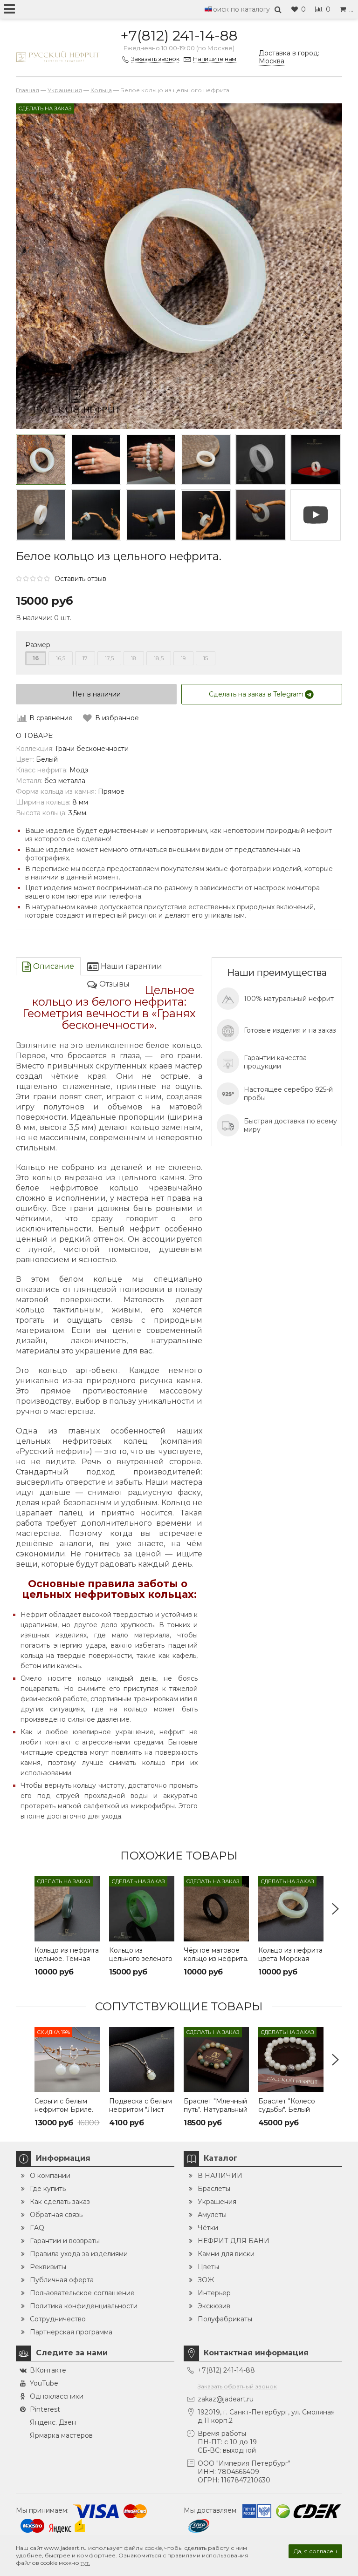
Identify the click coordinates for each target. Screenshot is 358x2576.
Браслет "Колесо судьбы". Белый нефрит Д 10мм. (287, 2109)
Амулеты (212, 2215)
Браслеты (214, 2189)
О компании (50, 2176)
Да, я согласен (315, 2551)
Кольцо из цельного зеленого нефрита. (141, 1959)
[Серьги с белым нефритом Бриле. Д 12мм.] (67, 2060)
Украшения (217, 2202)
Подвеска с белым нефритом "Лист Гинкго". (141, 2109)
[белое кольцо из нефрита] (206, 515)
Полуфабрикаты (225, 2319)
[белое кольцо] (206, 460)
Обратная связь (56, 2215)
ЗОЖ (206, 2280)
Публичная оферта (62, 2280)
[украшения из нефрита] (151, 460)
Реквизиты (48, 2267)
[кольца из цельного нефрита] (151, 515)
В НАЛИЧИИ (220, 2176)
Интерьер (214, 2293)
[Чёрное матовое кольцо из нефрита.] (216, 1909)
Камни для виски (226, 2254)
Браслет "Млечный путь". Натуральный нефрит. (216, 2109)
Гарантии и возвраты (65, 2241)
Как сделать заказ (60, 2202)
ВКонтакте (48, 2370)
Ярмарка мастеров (61, 2435)
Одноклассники (57, 2396)
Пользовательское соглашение (82, 2293)
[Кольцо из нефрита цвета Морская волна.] (291, 1909)
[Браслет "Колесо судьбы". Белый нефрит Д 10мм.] (291, 2060)
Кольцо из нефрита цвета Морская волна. (290, 1959)
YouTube (44, 2383)
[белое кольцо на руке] (96, 460)
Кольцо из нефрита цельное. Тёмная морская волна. (67, 1959)
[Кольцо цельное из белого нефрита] (41, 460)
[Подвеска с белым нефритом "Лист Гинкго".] (142, 2060)
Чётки (208, 2228)
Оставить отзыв (80, 579)
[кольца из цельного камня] (96, 515)
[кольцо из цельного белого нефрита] (261, 515)
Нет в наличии (96, 694)
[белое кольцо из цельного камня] (316, 460)
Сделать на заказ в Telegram (256, 694)
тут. (85, 2563)
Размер (38, 645)
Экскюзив (214, 2306)
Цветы (208, 2267)
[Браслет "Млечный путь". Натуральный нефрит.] (216, 2060)
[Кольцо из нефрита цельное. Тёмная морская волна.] (67, 1909)
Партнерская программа (71, 2332)
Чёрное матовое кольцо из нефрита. (216, 1954)
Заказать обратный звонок (237, 2386)
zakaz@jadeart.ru (226, 2399)
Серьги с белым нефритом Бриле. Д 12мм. (64, 2109)
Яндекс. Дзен (53, 2422)
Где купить (48, 2189)
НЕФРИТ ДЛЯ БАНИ (234, 2241)
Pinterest (45, 2409)
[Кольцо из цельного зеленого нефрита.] (142, 1909)
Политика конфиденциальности (84, 2306)
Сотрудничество (58, 2319)
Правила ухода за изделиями (79, 2254)
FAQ (37, 2228)
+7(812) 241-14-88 (179, 36)
